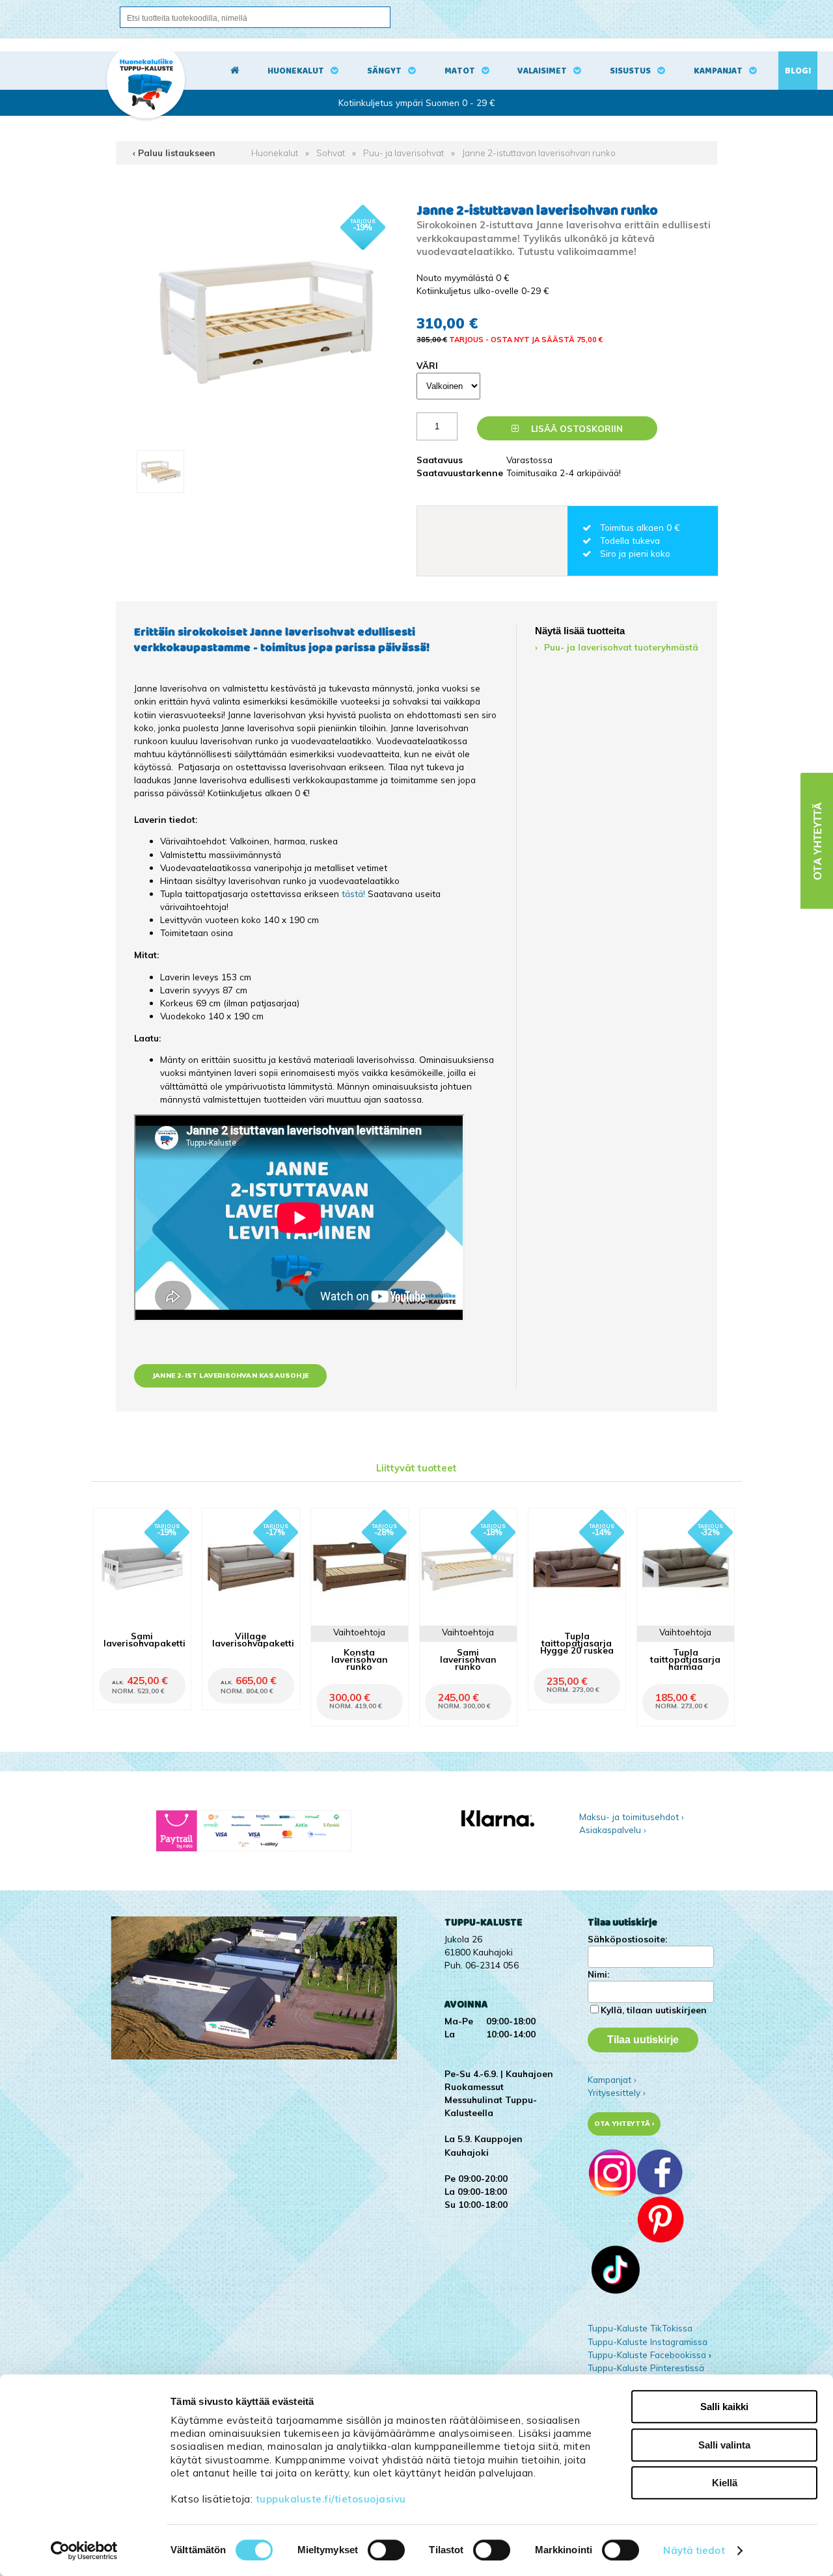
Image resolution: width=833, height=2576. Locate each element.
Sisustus (630, 71)
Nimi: (598, 1974)
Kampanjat (718, 71)
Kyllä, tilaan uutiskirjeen (654, 2010)
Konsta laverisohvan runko (360, 1659)
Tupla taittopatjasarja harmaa (685, 1659)
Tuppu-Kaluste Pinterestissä (646, 2368)
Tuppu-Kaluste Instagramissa (648, 2341)
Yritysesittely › (617, 2092)
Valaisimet (542, 71)
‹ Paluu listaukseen (174, 153)
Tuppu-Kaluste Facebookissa (647, 2355)
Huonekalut (296, 71)
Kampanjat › (612, 2079)
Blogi (798, 71)
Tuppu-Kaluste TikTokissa (640, 2328)
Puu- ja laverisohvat (403, 153)
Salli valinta (724, 2445)
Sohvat (331, 153)
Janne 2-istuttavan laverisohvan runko (539, 153)
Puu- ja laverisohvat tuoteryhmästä (621, 647)
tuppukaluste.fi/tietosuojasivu (331, 2499)
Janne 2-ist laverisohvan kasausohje (230, 1375)
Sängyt (384, 71)
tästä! (355, 893)
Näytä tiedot (694, 2550)
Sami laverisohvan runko (468, 1659)
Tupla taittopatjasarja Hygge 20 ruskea (577, 1643)
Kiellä (725, 2483)
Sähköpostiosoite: (627, 1939)
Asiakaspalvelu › (613, 1830)
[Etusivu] (235, 71)
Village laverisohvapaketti (253, 1639)
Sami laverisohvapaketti (144, 1639)
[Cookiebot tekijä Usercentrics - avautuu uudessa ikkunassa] (84, 2551)
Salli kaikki (724, 2407)
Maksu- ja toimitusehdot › (632, 1817)
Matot (460, 71)
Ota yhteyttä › (624, 2124)
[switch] (386, 2550)
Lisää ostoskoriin (576, 428)
